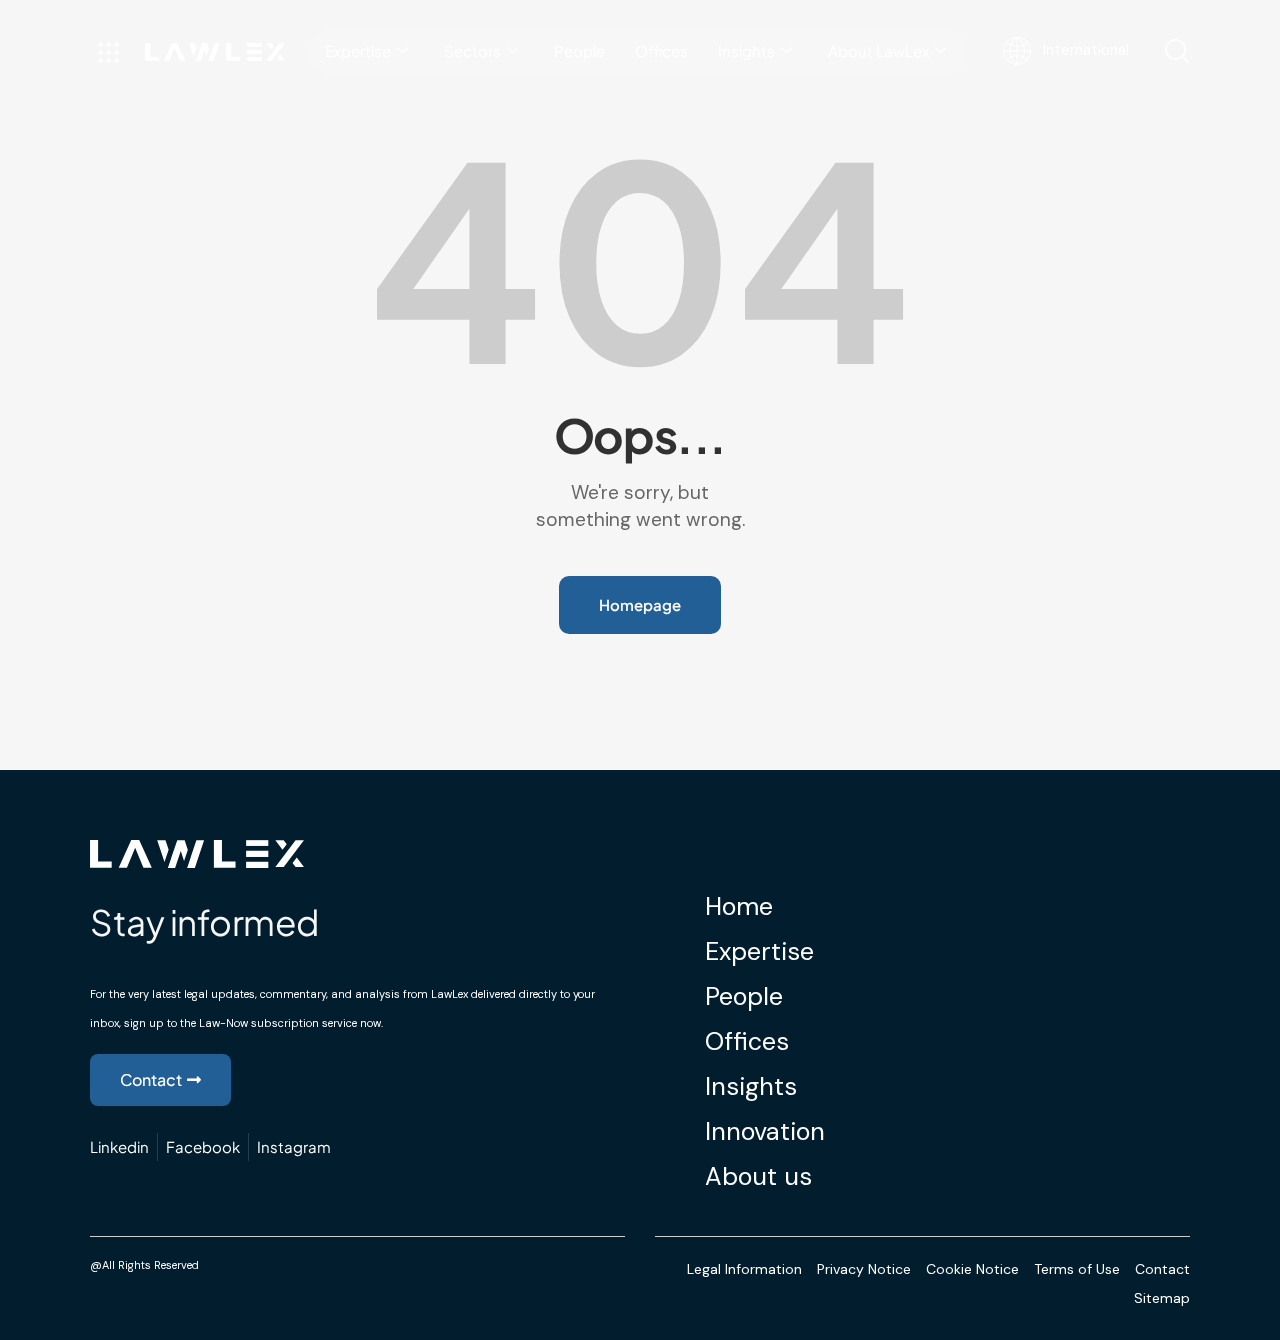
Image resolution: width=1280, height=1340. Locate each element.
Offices (661, 50)
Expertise (358, 50)
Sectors (472, 50)
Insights (746, 50)
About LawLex (878, 50)
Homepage (640, 604)
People (579, 50)
